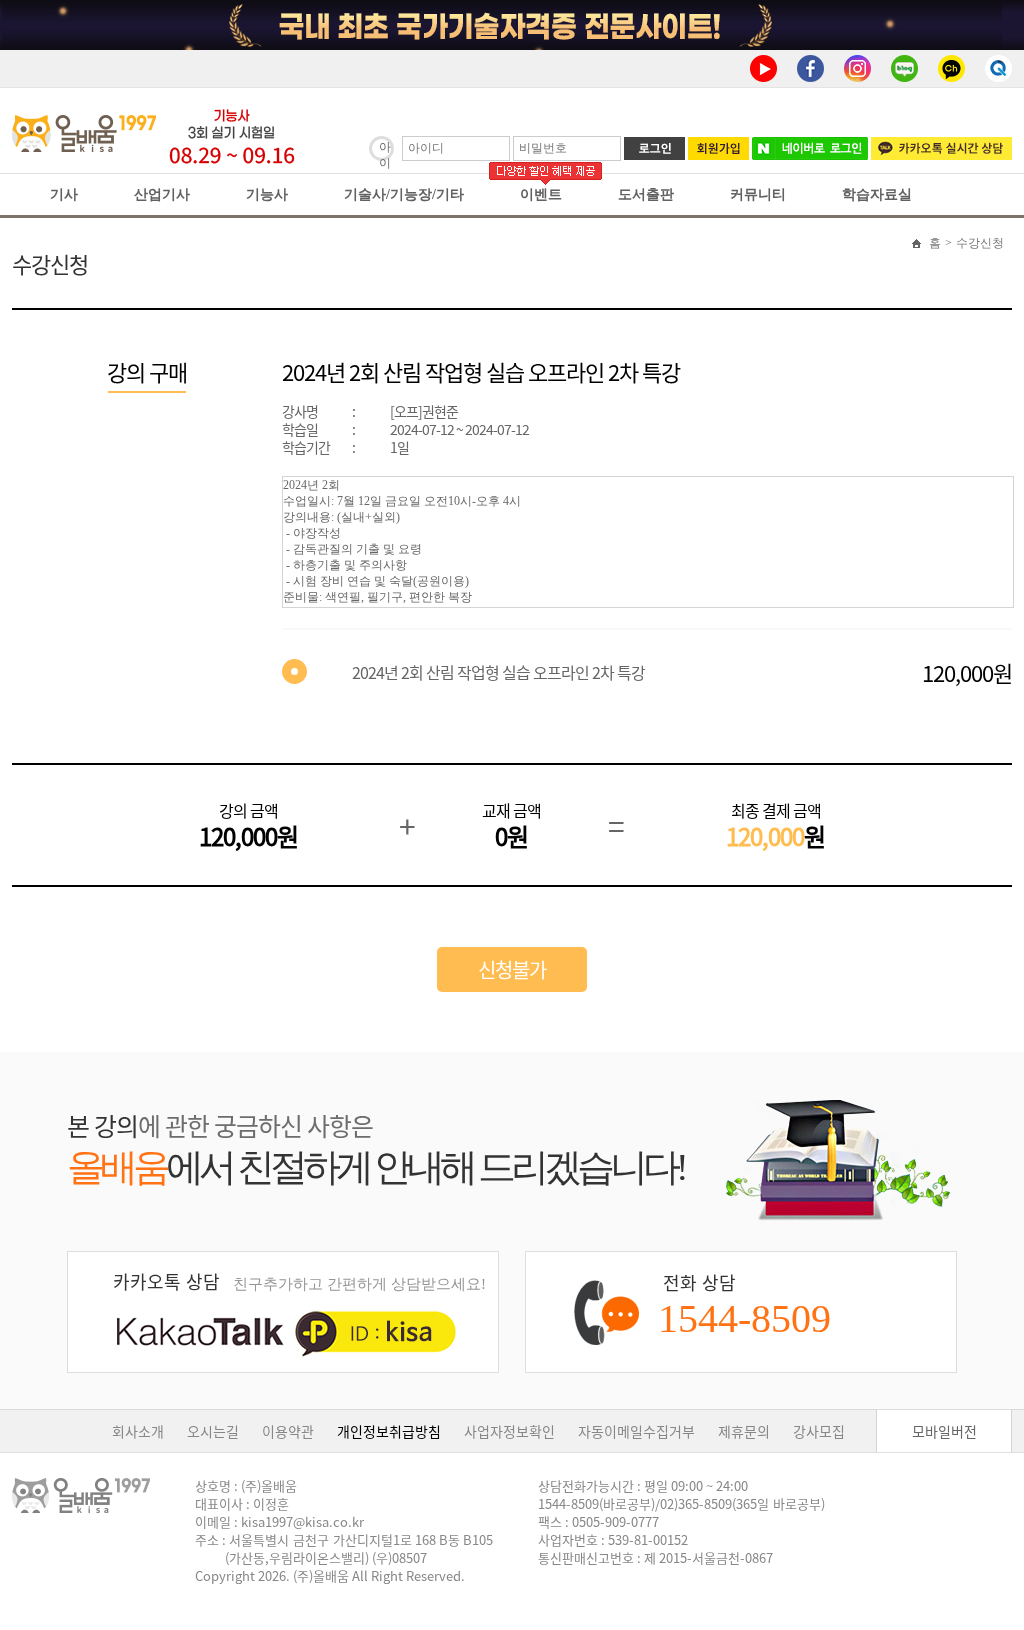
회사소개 (138, 1431)
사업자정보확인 (509, 1431)
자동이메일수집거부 (636, 1431)
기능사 (267, 194)
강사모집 (819, 1431)
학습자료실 (877, 194)
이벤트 (541, 194)
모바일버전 (944, 1431)
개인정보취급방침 (389, 1431)
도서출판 (646, 194)
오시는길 (213, 1431)
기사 (64, 194)
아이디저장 (385, 150)
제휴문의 (744, 1431)
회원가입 (718, 148)
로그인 (654, 148)
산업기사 (162, 194)
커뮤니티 (758, 194)
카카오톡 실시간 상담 (941, 148)
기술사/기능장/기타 (404, 194)
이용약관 (288, 1431)
